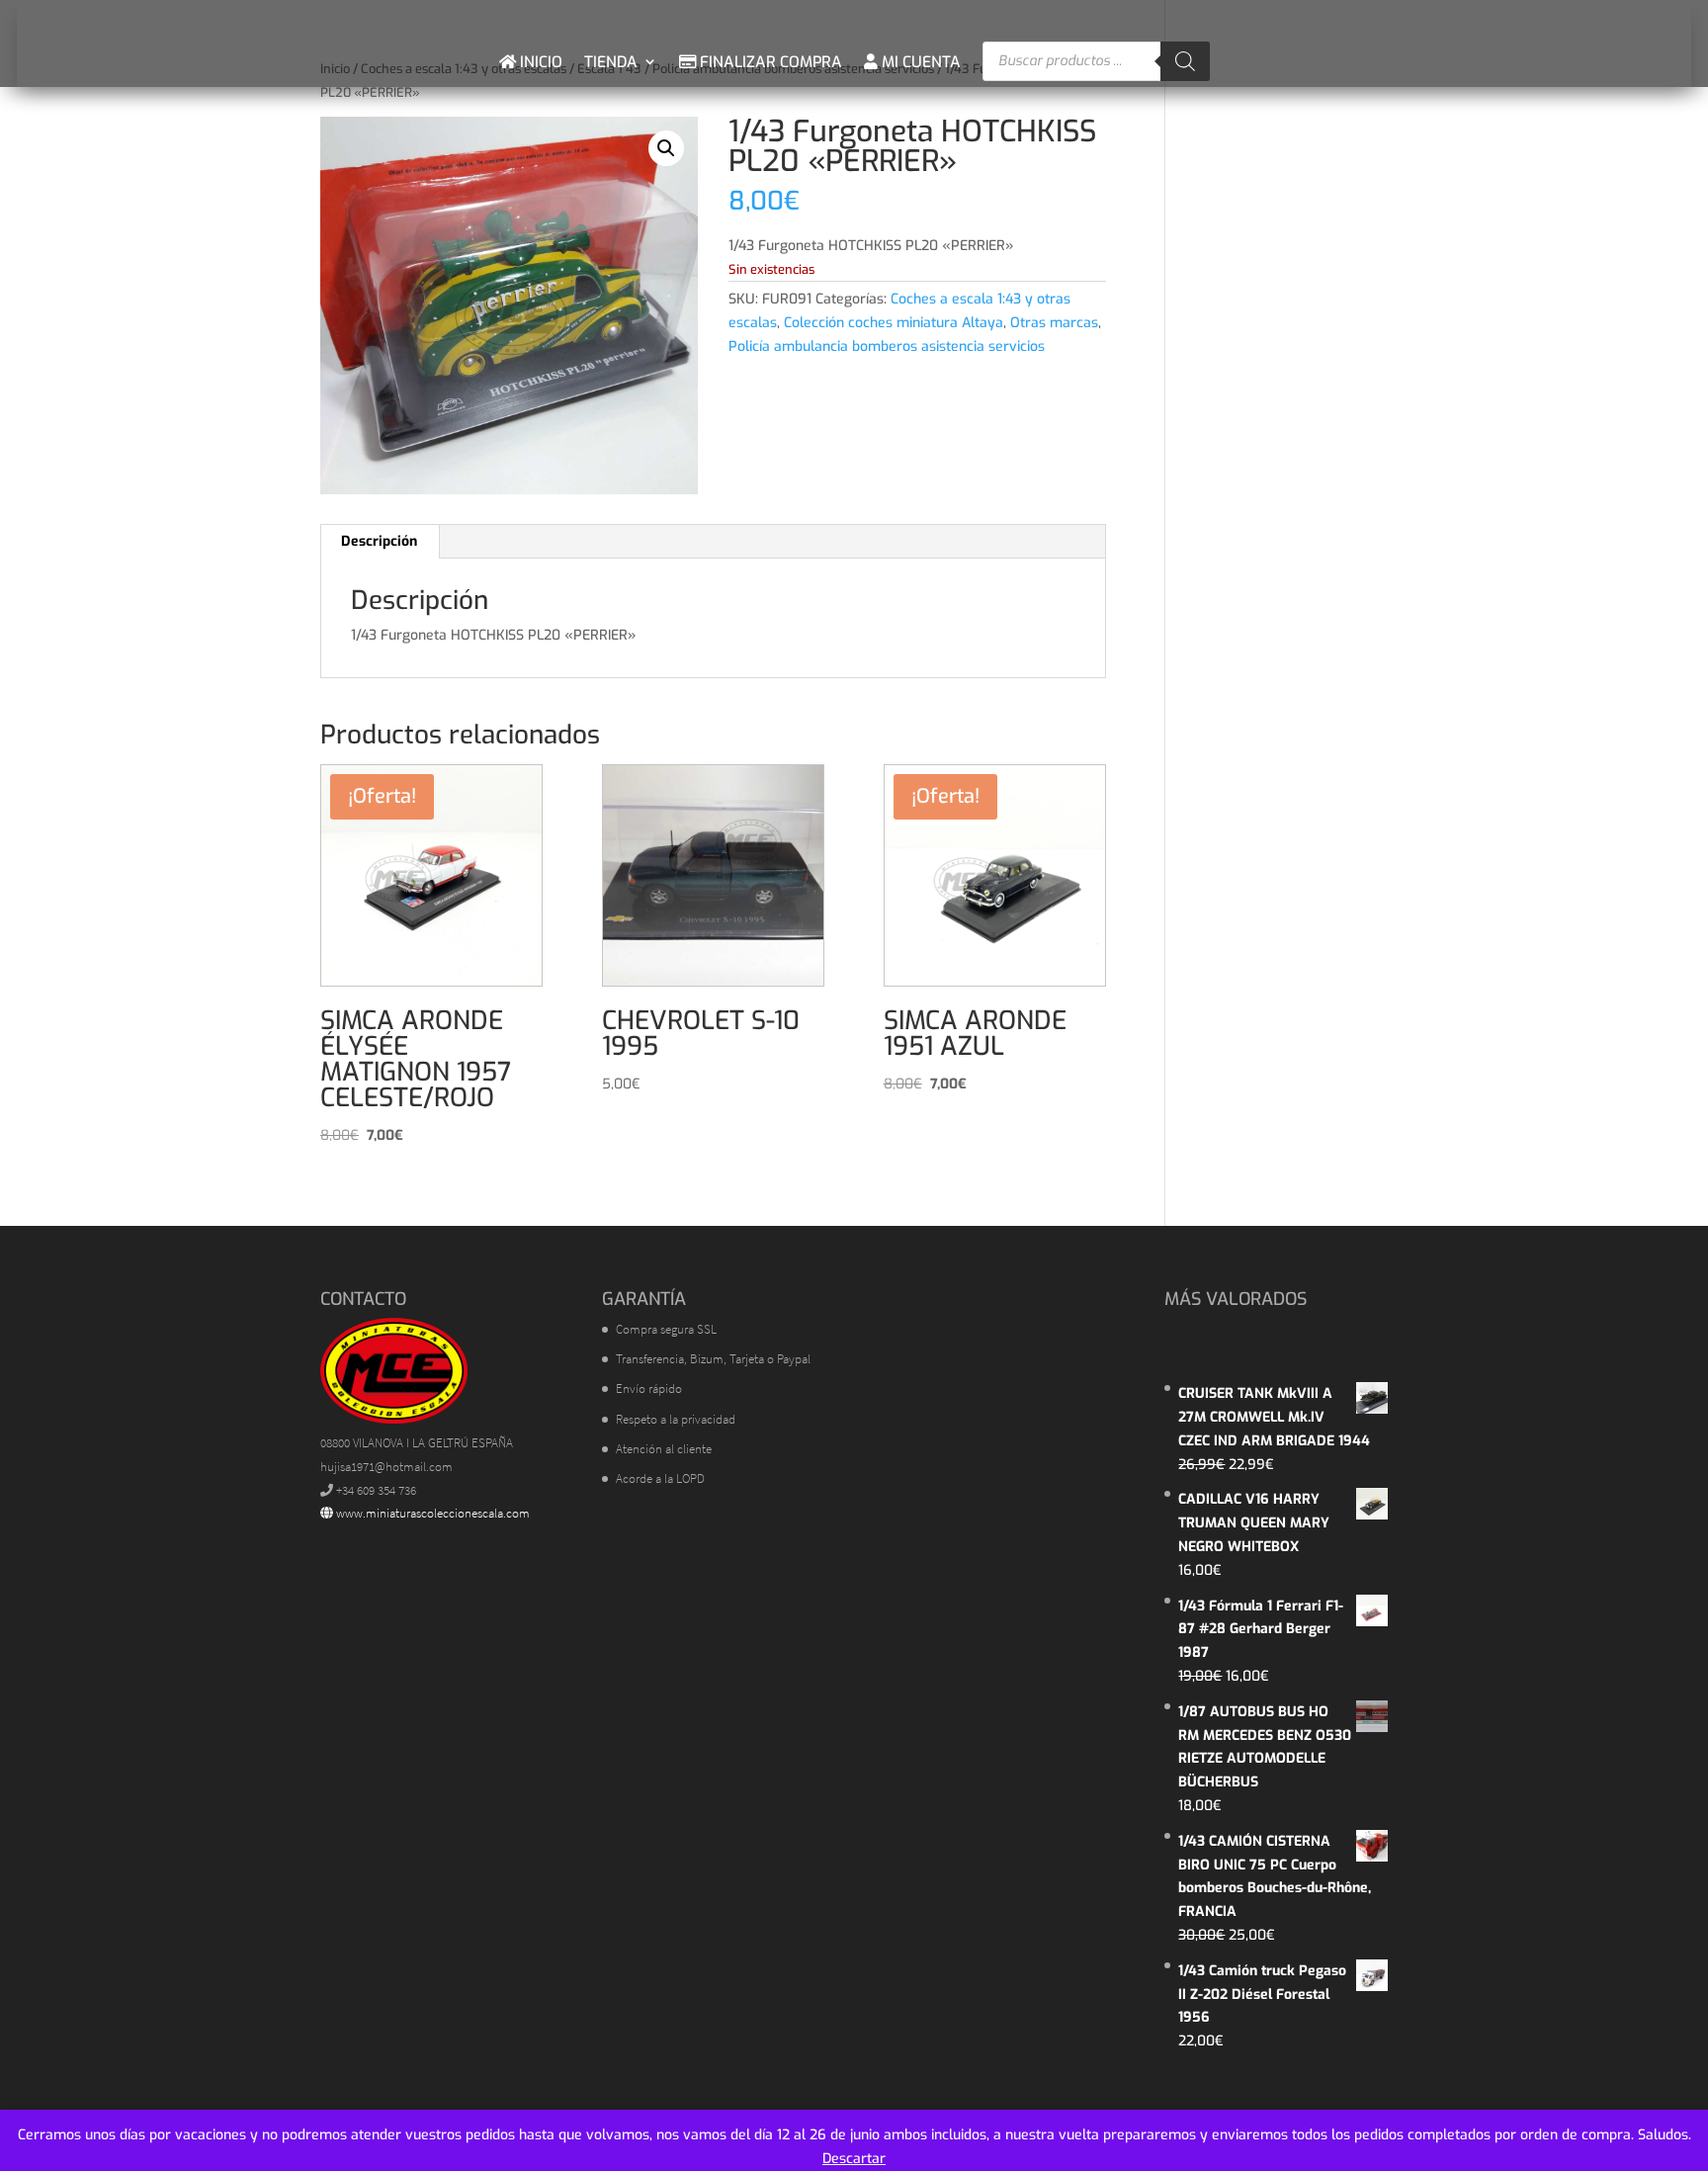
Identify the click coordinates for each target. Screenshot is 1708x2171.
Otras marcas (1054, 323)
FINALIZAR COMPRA (769, 62)
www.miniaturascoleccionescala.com (431, 1513)
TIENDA (611, 62)
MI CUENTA (919, 62)
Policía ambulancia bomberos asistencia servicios (887, 347)
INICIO (539, 62)
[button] (666, 148)
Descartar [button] (854, 2159)
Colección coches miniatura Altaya (894, 323)
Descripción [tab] (379, 541)
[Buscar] (1185, 61)
